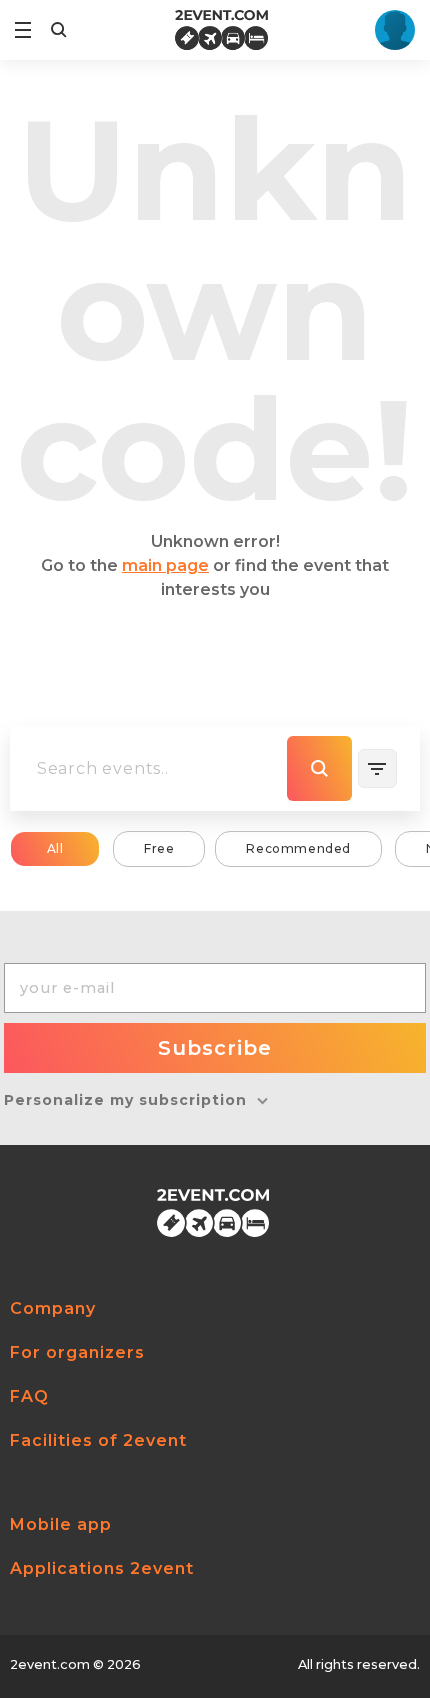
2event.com (50, 1664)
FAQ (29, 1396)
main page (165, 565)
